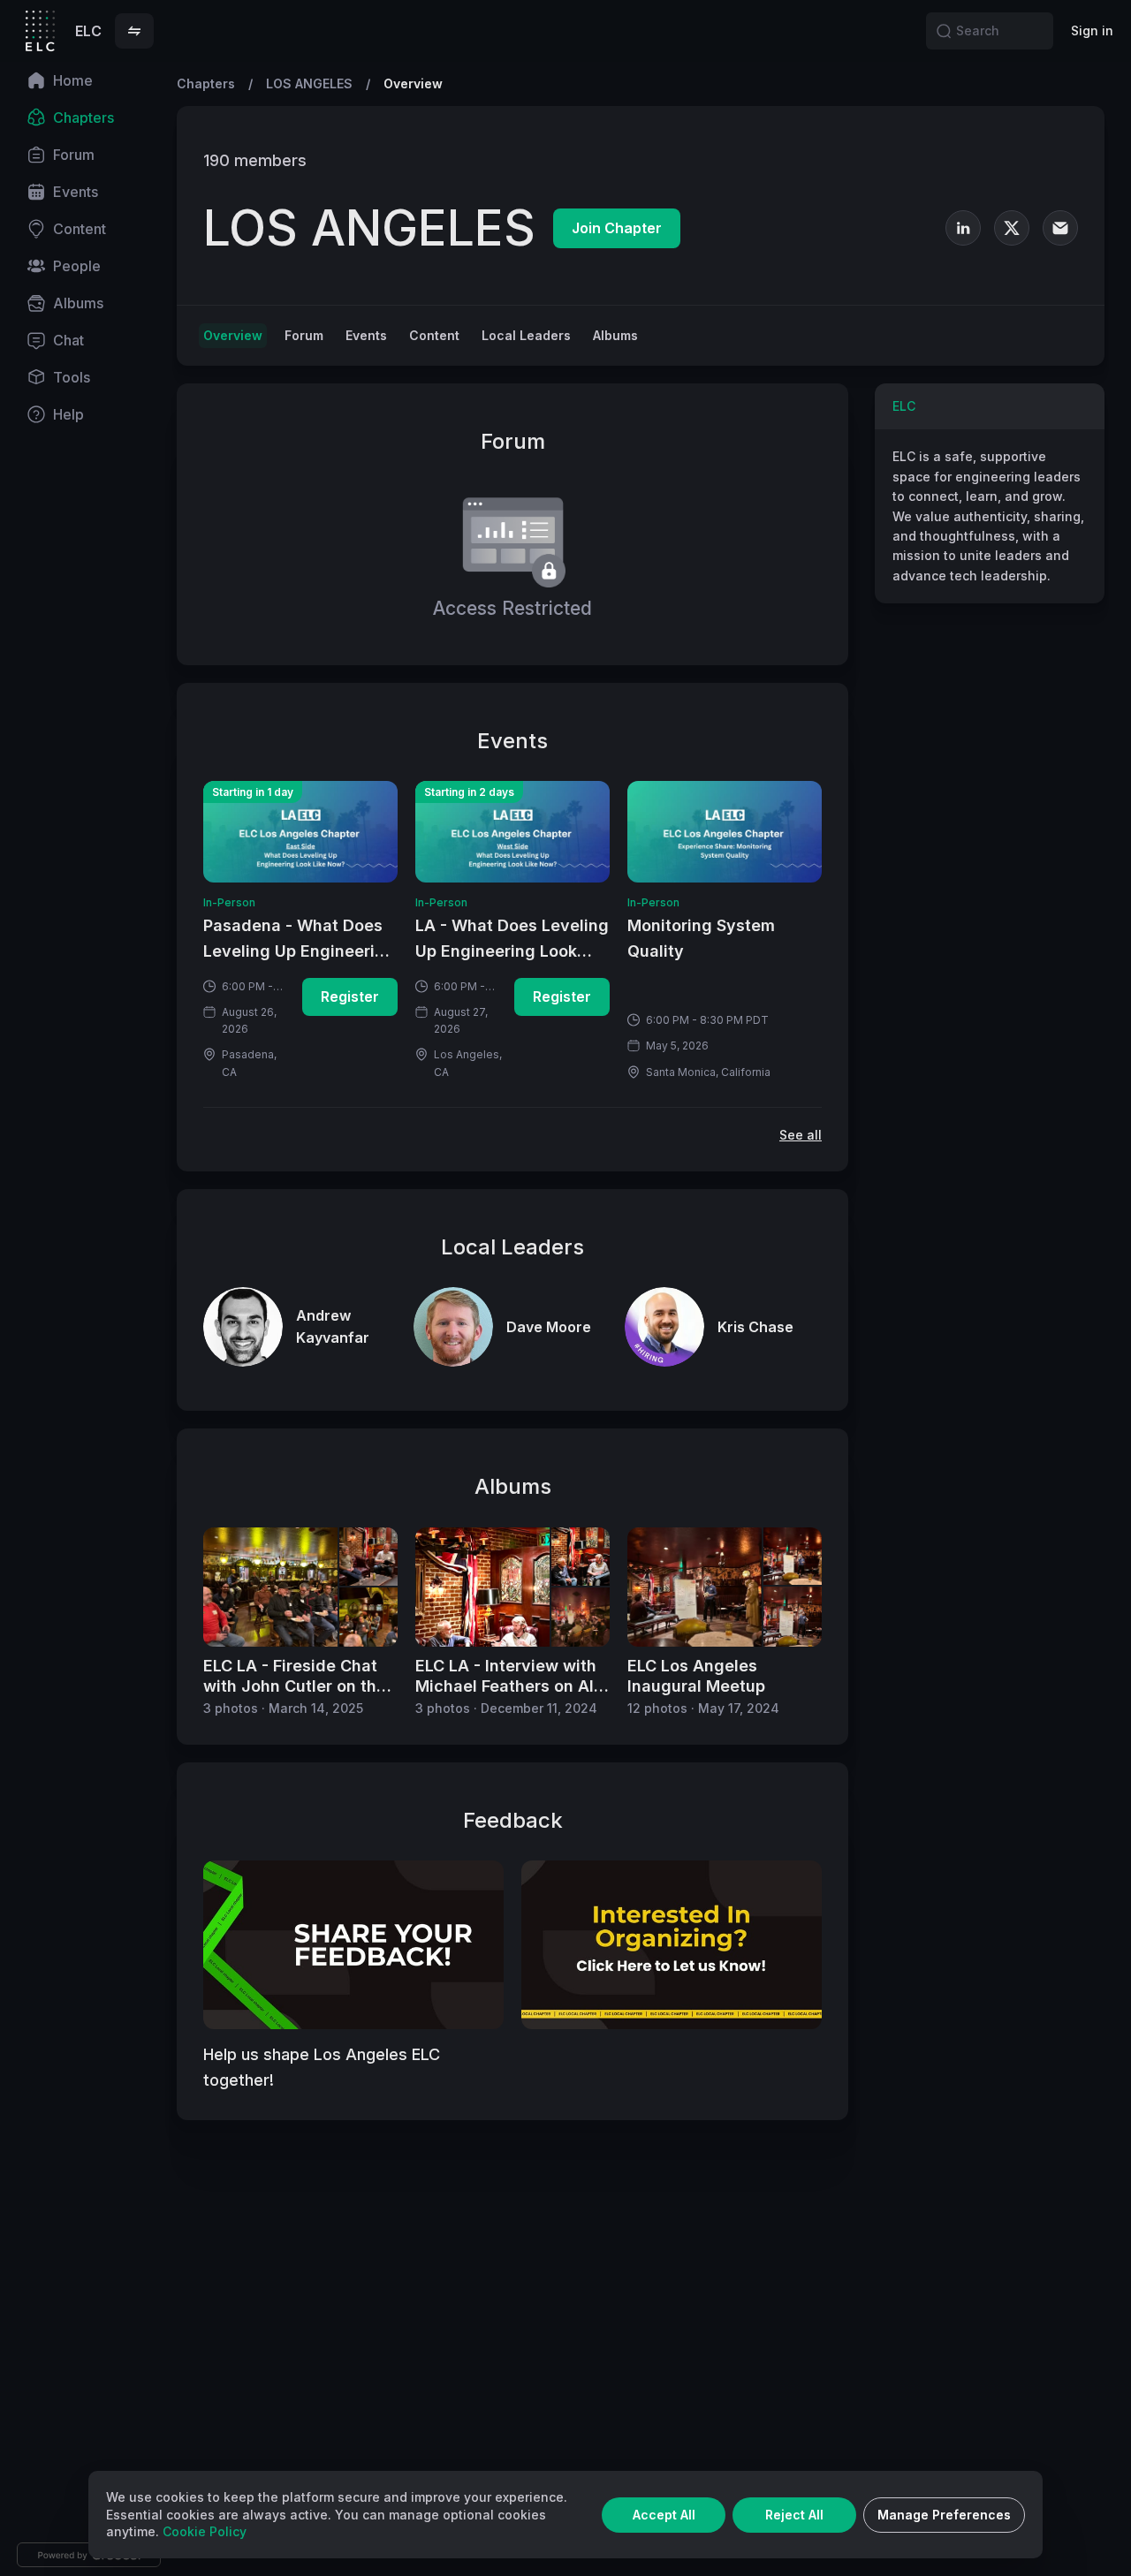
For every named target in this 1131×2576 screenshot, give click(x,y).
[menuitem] (88, 80)
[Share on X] (1056, 84)
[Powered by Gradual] (89, 2555)
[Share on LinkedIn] (1021, 84)
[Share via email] (1091, 84)
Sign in (1092, 30)
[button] (134, 31)
